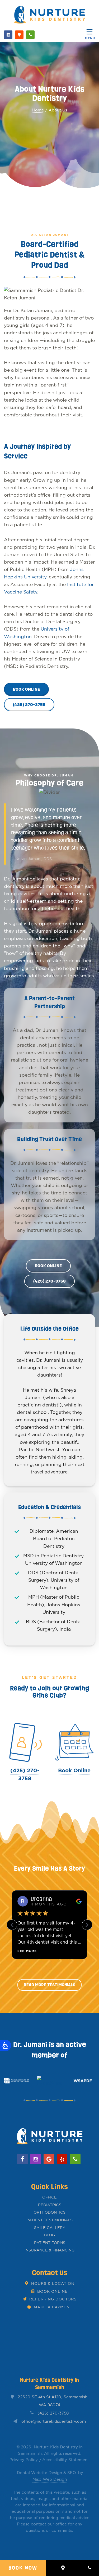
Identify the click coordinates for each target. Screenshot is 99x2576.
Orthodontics (49, 2212)
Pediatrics (50, 2205)
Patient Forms (50, 2243)
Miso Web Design (50, 2479)
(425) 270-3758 (53, 2413)
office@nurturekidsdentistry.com (54, 2421)
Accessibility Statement (66, 2460)
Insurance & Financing (49, 2250)
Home (38, 110)
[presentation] (12, 2081)
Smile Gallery (50, 2228)
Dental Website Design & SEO (46, 2473)
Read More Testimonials (49, 1985)
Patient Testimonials (49, 2220)
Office (49, 2197)
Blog (49, 2235)
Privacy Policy (24, 2460)
